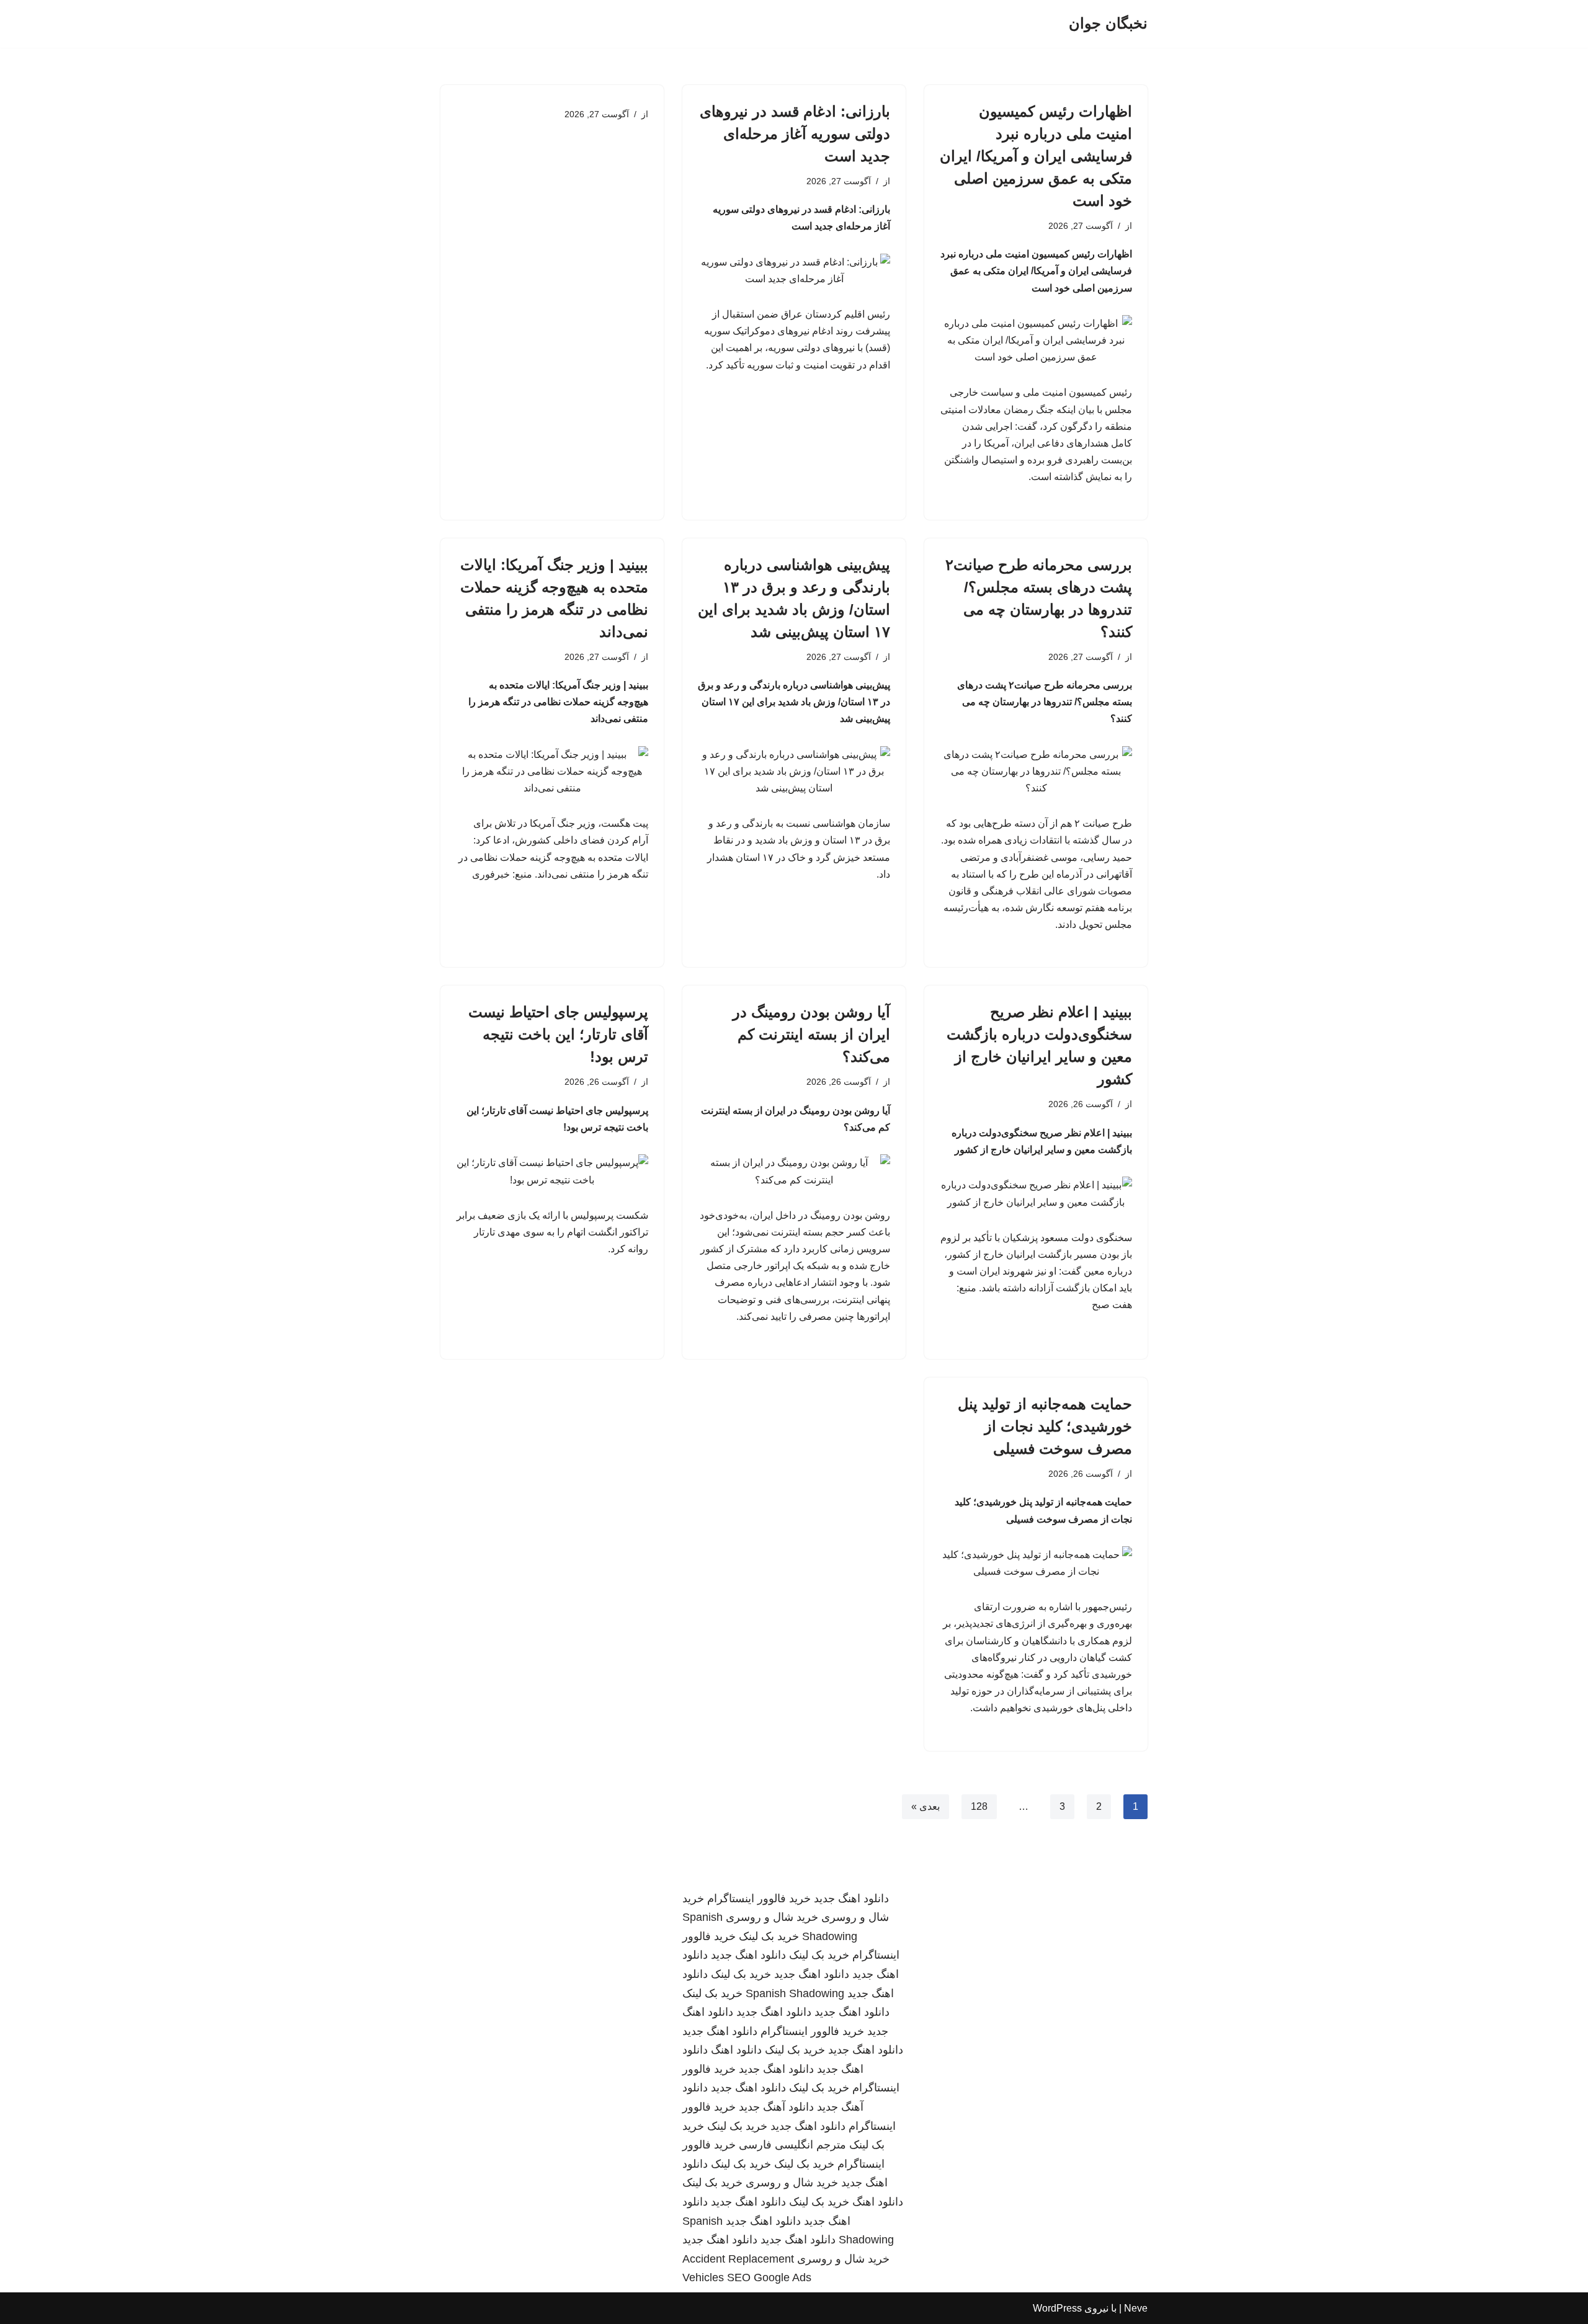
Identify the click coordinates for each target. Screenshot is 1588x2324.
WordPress (1057, 2308)
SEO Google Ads (769, 2277)
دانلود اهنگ (736, 2050)
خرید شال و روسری (772, 1917)
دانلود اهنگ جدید (851, 1899)
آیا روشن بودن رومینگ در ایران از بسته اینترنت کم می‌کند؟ (811, 1034)
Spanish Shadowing (795, 1993)
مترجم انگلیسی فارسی (792, 2145)
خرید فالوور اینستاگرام (759, 1899)
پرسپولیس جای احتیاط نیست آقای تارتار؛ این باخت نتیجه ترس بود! (558, 1034)
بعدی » (926, 1806)
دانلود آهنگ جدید (776, 2107)
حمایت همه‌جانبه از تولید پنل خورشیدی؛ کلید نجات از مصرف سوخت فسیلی (1045, 1426)
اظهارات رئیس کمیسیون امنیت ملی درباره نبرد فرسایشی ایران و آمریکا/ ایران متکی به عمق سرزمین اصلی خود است (1036, 156)
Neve (1136, 2308)
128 (979, 1806)
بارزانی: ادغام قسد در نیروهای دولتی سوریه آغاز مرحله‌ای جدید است (795, 134)
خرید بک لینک (769, 1936)
